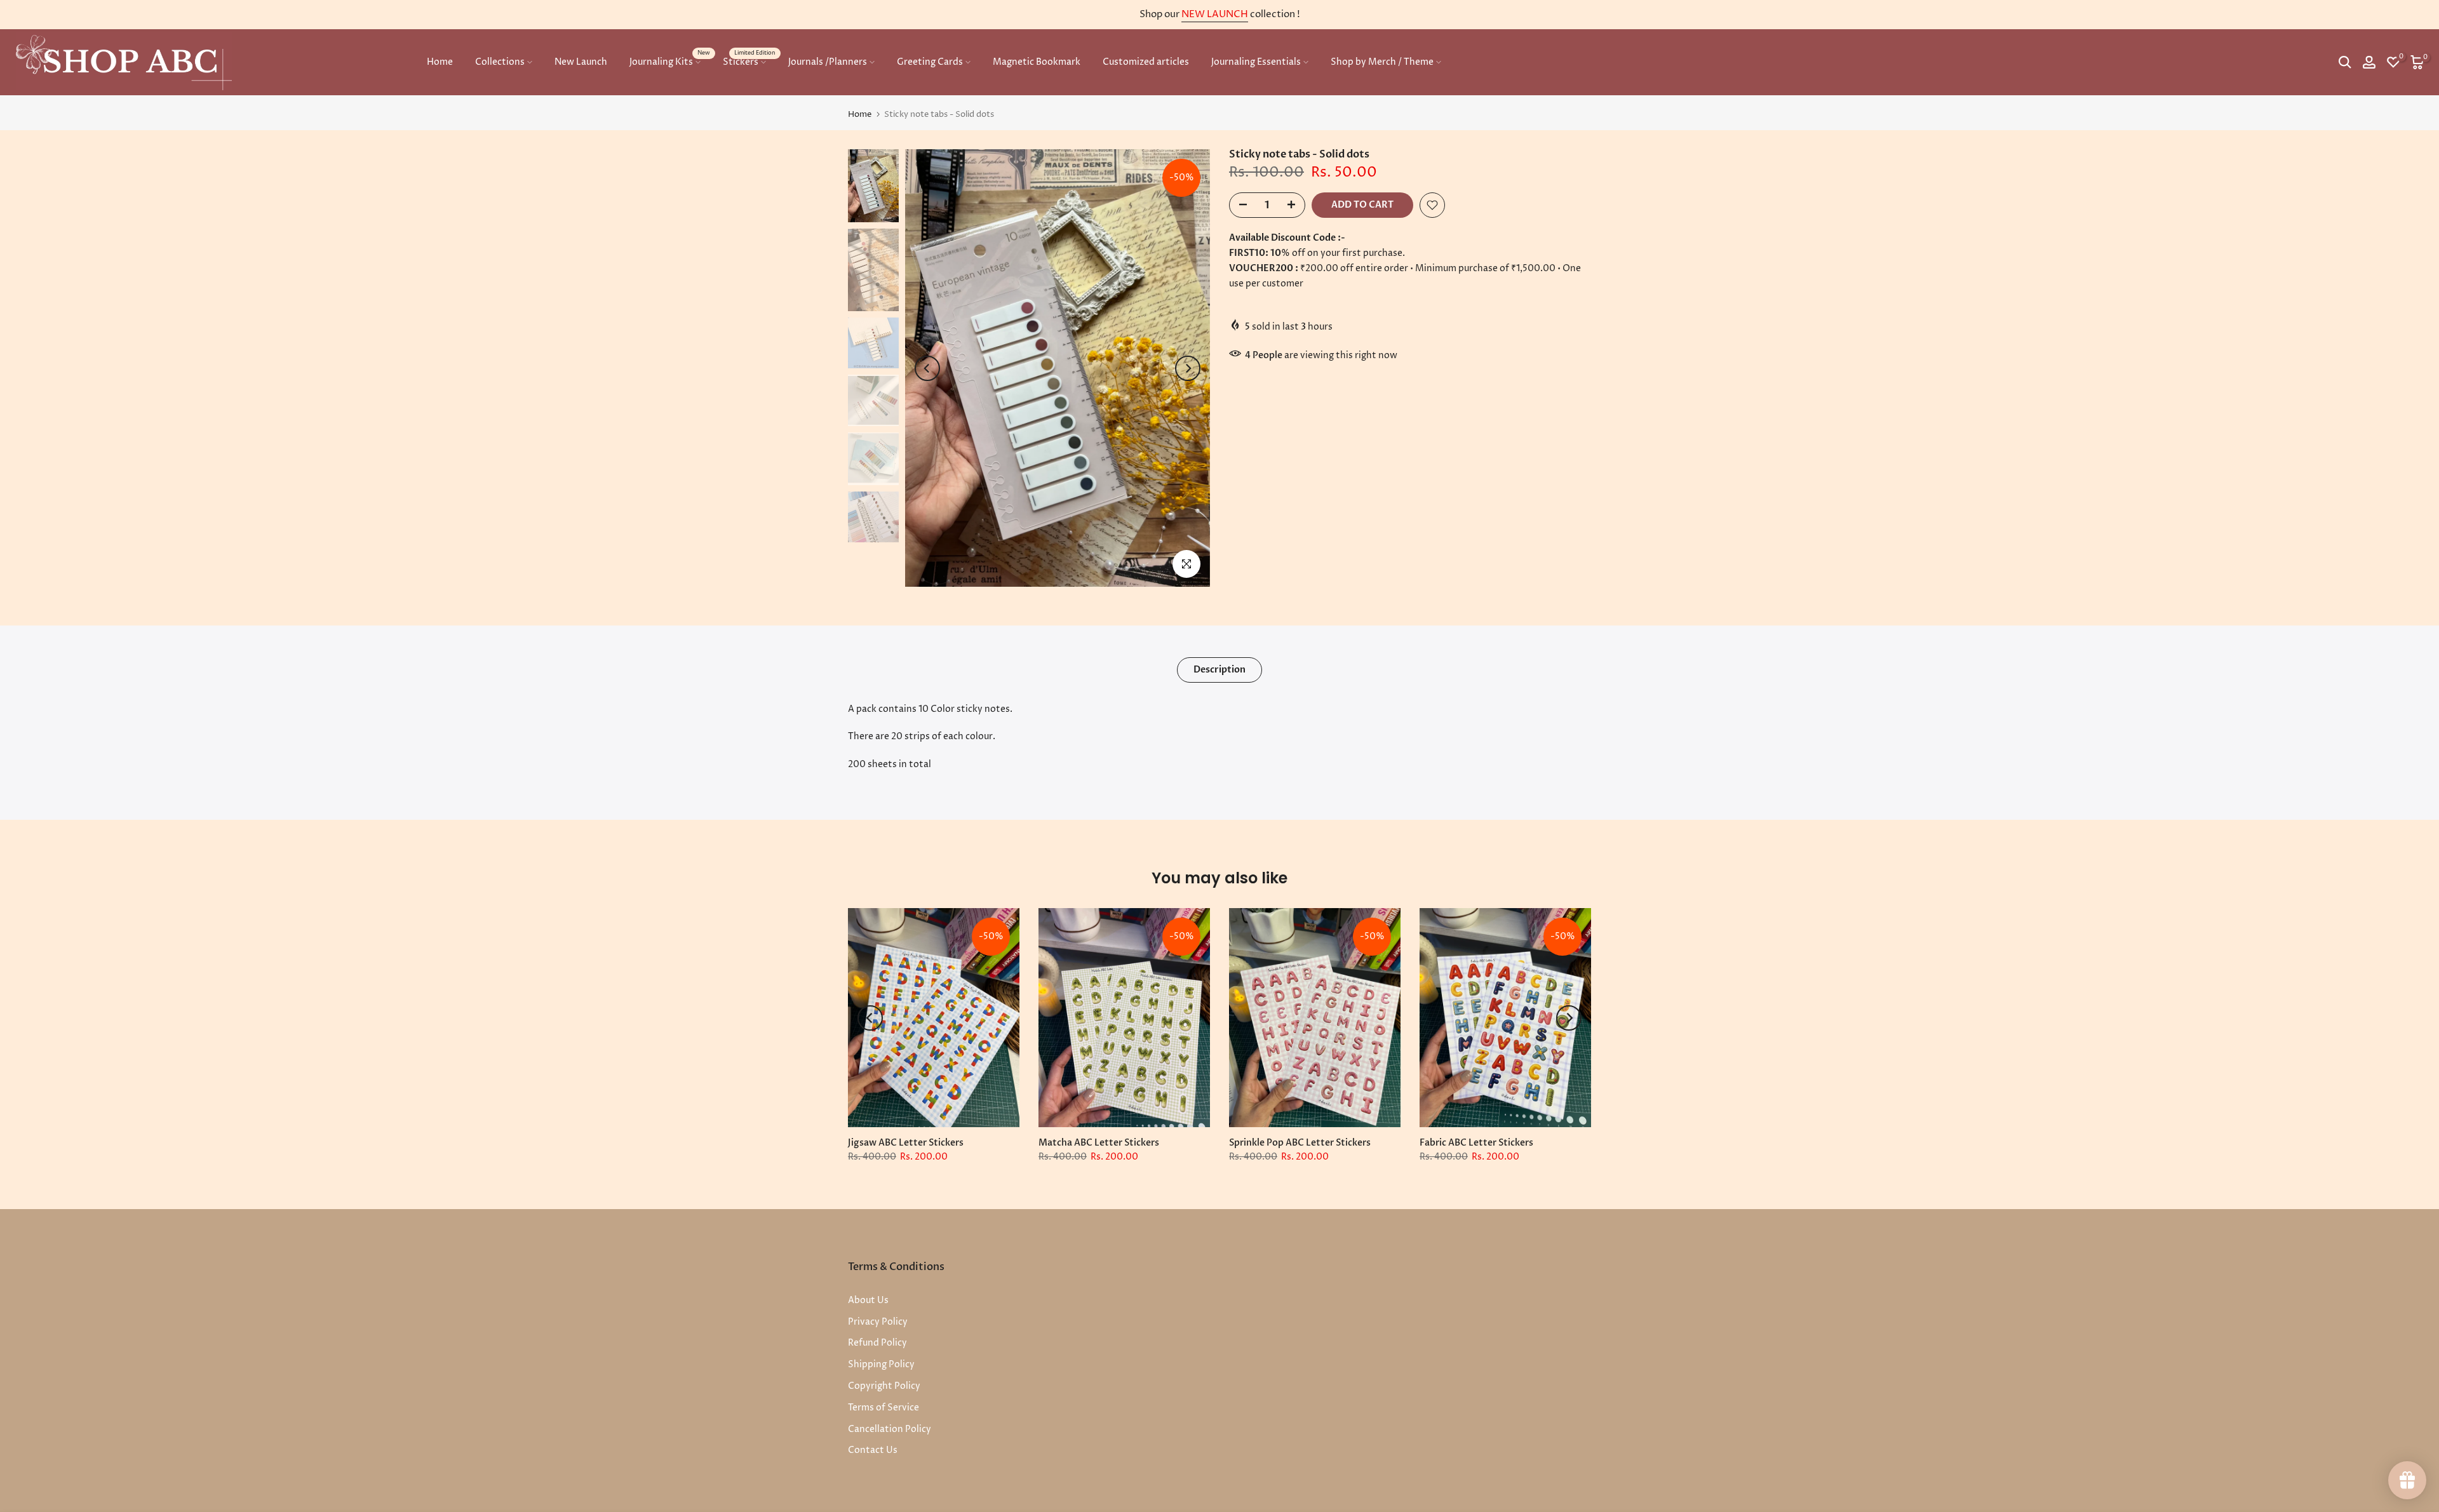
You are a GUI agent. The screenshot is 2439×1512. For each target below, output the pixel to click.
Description (1219, 669)
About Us (868, 1300)
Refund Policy (877, 1343)
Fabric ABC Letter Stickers (1476, 1143)
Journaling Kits (670, 61)
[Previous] (927, 368)
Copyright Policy (884, 1386)
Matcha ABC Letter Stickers (1099, 1143)
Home (440, 62)
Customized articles (1146, 62)
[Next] (1188, 368)
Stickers (749, 61)
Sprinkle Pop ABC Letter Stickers (1300, 1143)
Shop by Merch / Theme (1382, 62)
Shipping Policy (881, 1364)
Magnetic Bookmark (1037, 62)
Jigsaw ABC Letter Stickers (906, 1143)
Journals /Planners (828, 62)
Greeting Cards (930, 62)
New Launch (581, 62)
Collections (500, 62)
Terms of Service (884, 1408)
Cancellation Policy (890, 1429)
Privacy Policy (878, 1322)
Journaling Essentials (1256, 62)
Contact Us (873, 1450)
